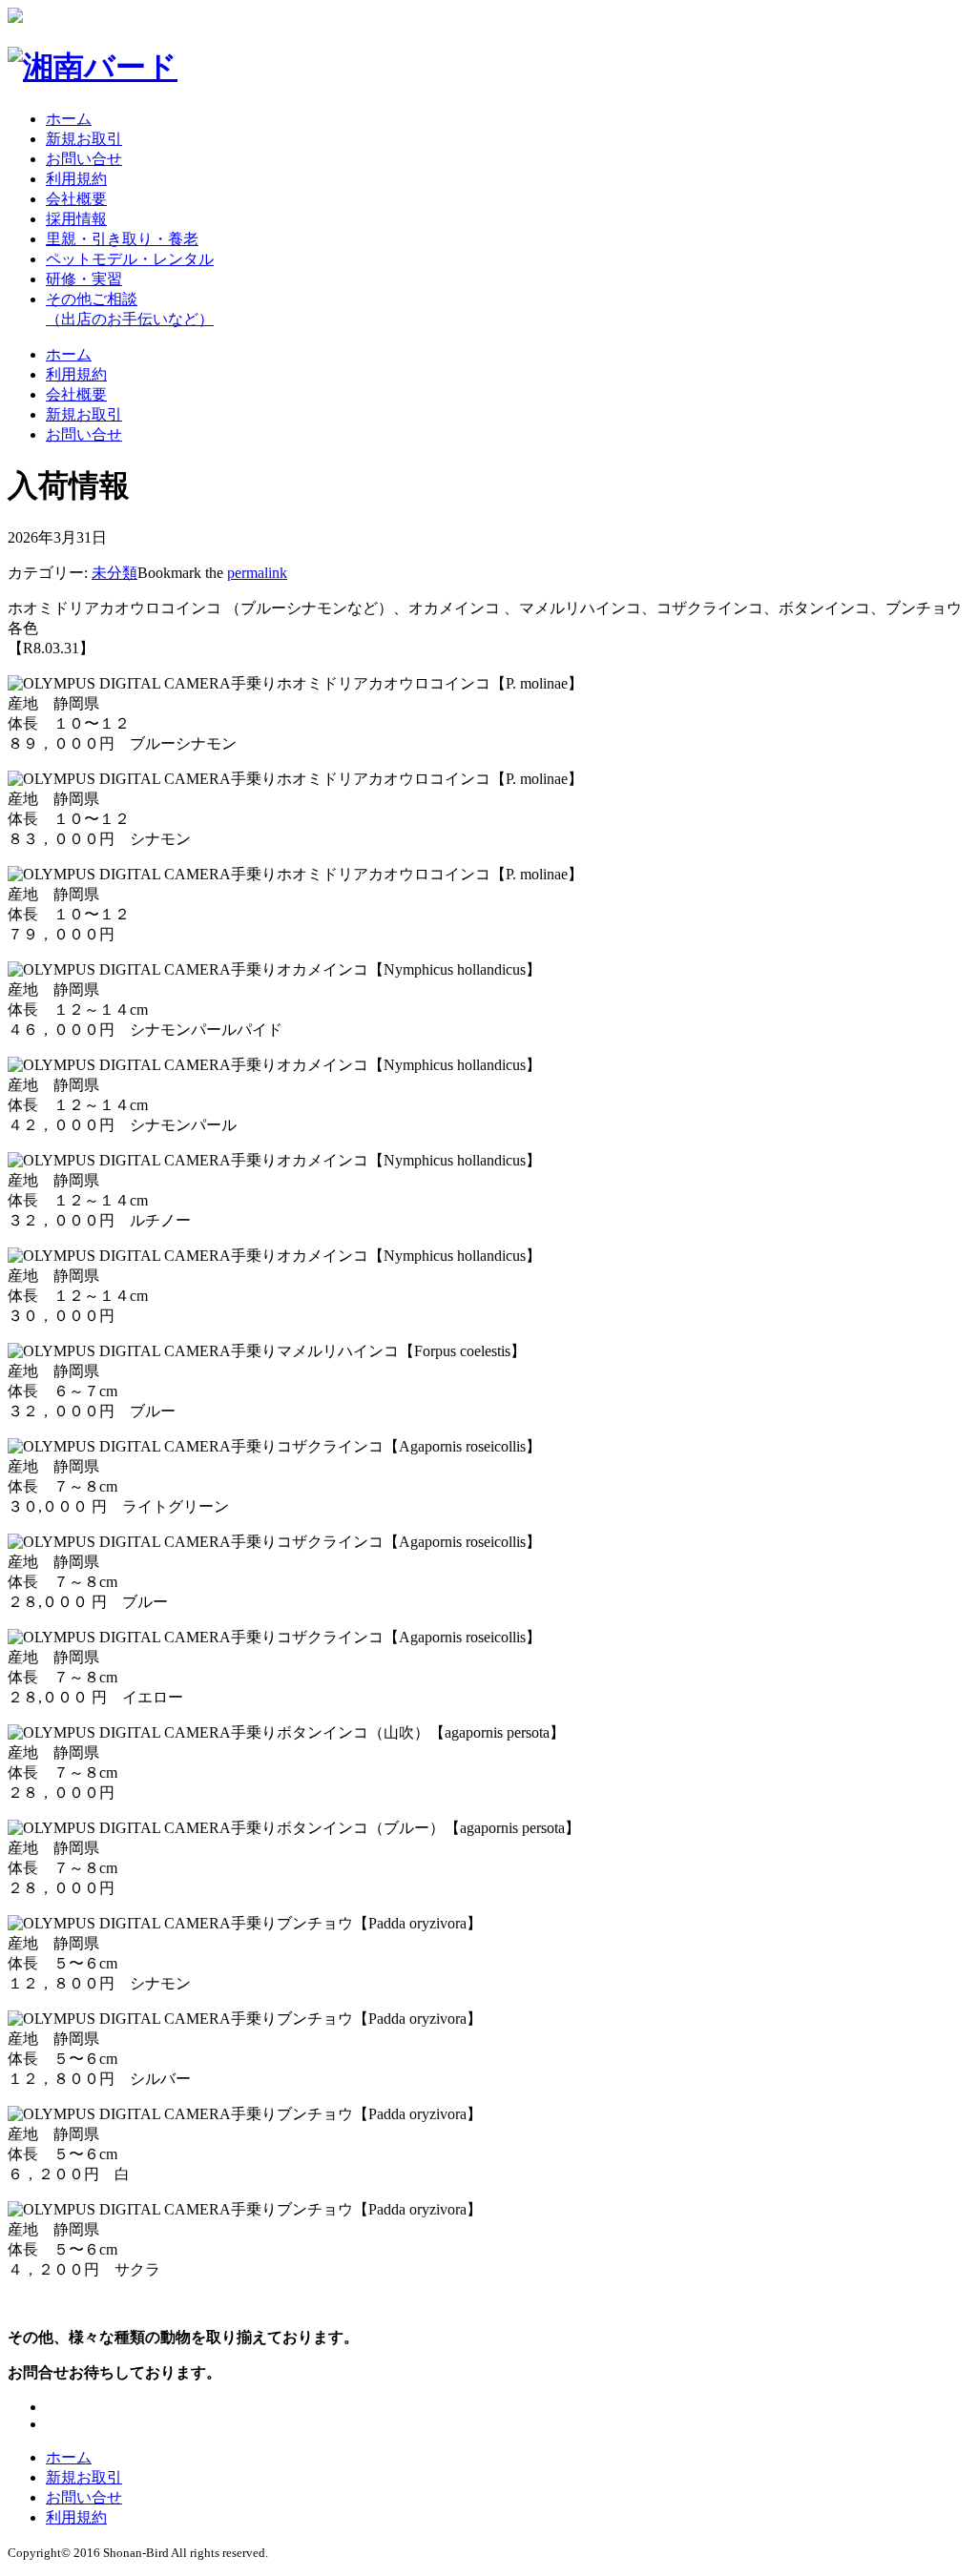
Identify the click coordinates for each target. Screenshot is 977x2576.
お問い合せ (84, 159)
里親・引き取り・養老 (122, 239)
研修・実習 (84, 279)
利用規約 (76, 179)
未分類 (114, 573)
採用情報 (76, 219)
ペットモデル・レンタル (130, 259)
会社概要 (76, 199)
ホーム (69, 119)
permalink (257, 573)
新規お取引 (84, 139)
